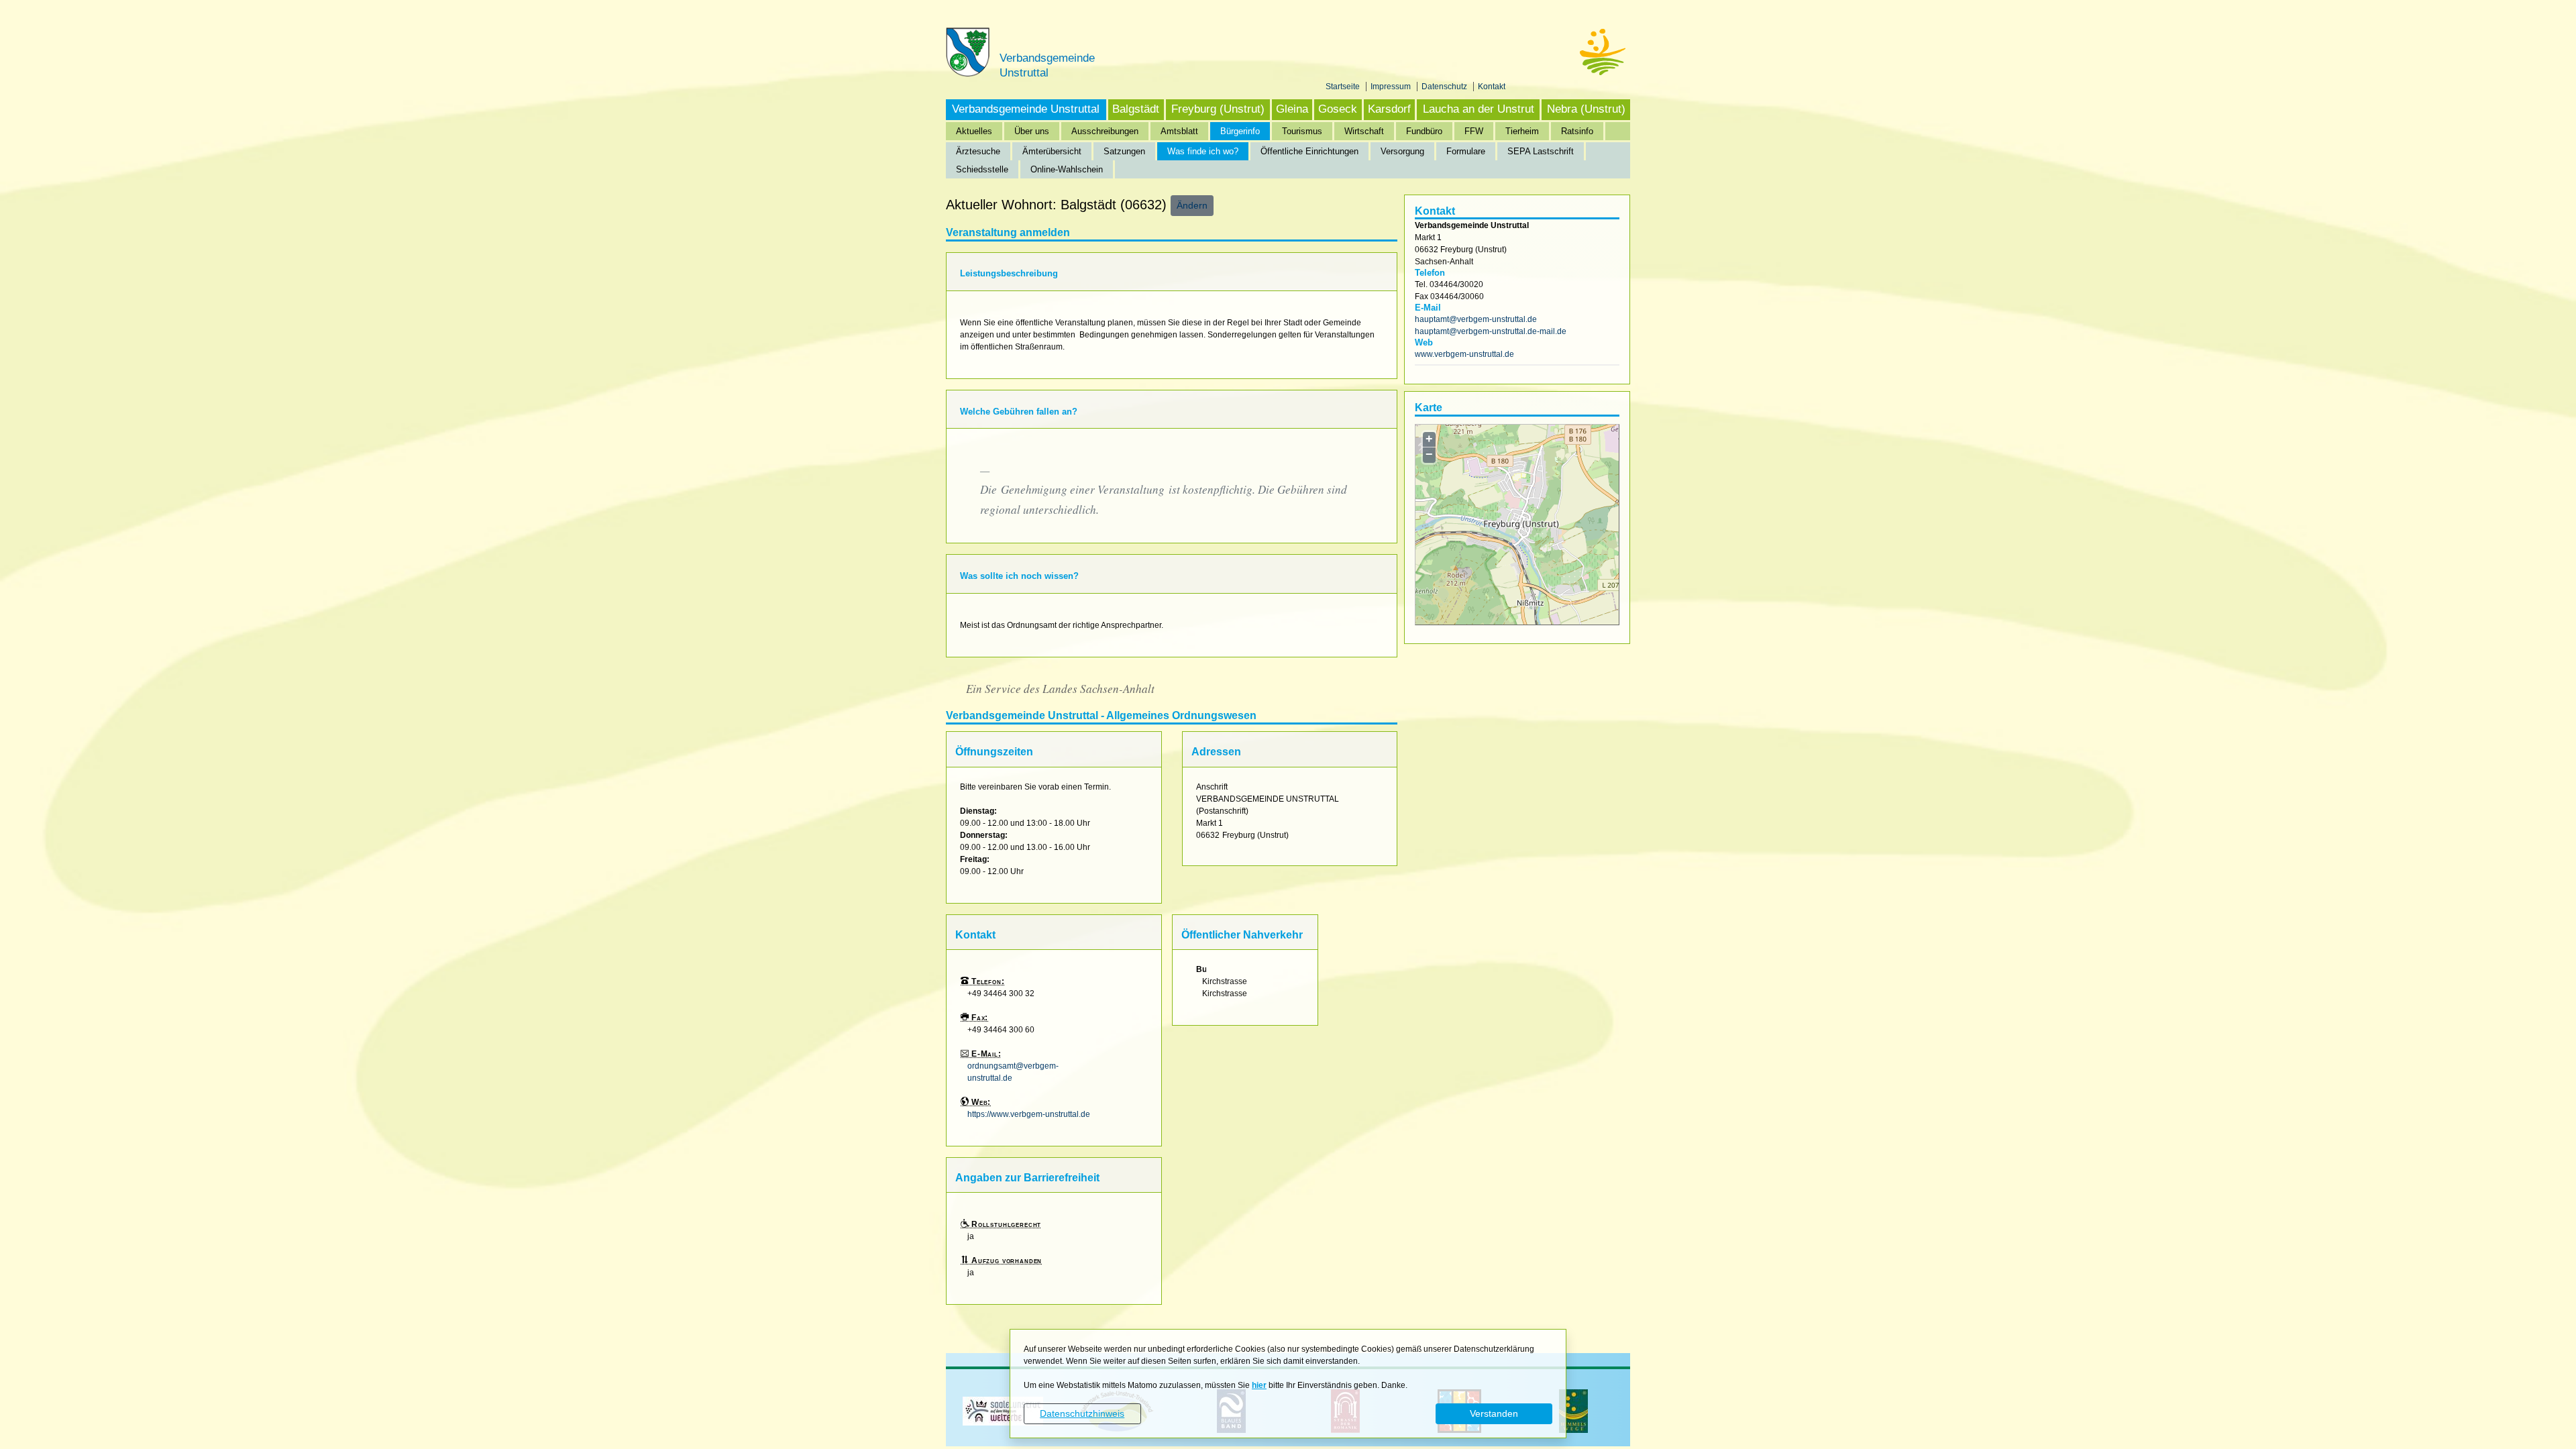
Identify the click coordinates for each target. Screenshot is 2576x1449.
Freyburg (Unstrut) (1218, 109)
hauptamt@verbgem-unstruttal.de (1476, 319)
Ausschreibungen (1105, 131)
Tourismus (1302, 131)
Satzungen (1124, 151)
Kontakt (1492, 87)
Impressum (1392, 87)
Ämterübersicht (1052, 151)
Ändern (1192, 205)
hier (1259, 1385)
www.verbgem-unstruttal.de (1464, 354)
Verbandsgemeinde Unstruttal (1026, 109)
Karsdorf (1389, 109)
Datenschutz (1445, 87)
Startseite (1344, 87)
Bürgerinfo (1240, 131)
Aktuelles (974, 131)
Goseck (1338, 109)
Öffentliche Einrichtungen (1309, 151)
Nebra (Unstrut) (1586, 109)
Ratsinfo (1577, 131)
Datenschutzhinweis (1082, 1413)
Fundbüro (1424, 131)
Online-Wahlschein (1067, 169)
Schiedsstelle (982, 169)
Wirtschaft (1364, 131)
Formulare (1466, 151)
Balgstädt (1136, 109)
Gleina (1292, 109)
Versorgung (1402, 151)
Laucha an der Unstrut (1479, 109)
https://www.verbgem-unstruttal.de (1029, 1114)
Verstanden (1494, 1413)
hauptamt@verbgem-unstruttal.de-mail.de (1491, 331)
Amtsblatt (1179, 131)
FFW (1474, 131)
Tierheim (1522, 131)
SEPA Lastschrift (1541, 151)
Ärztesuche (978, 151)
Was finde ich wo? (1203, 151)
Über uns (1032, 131)
